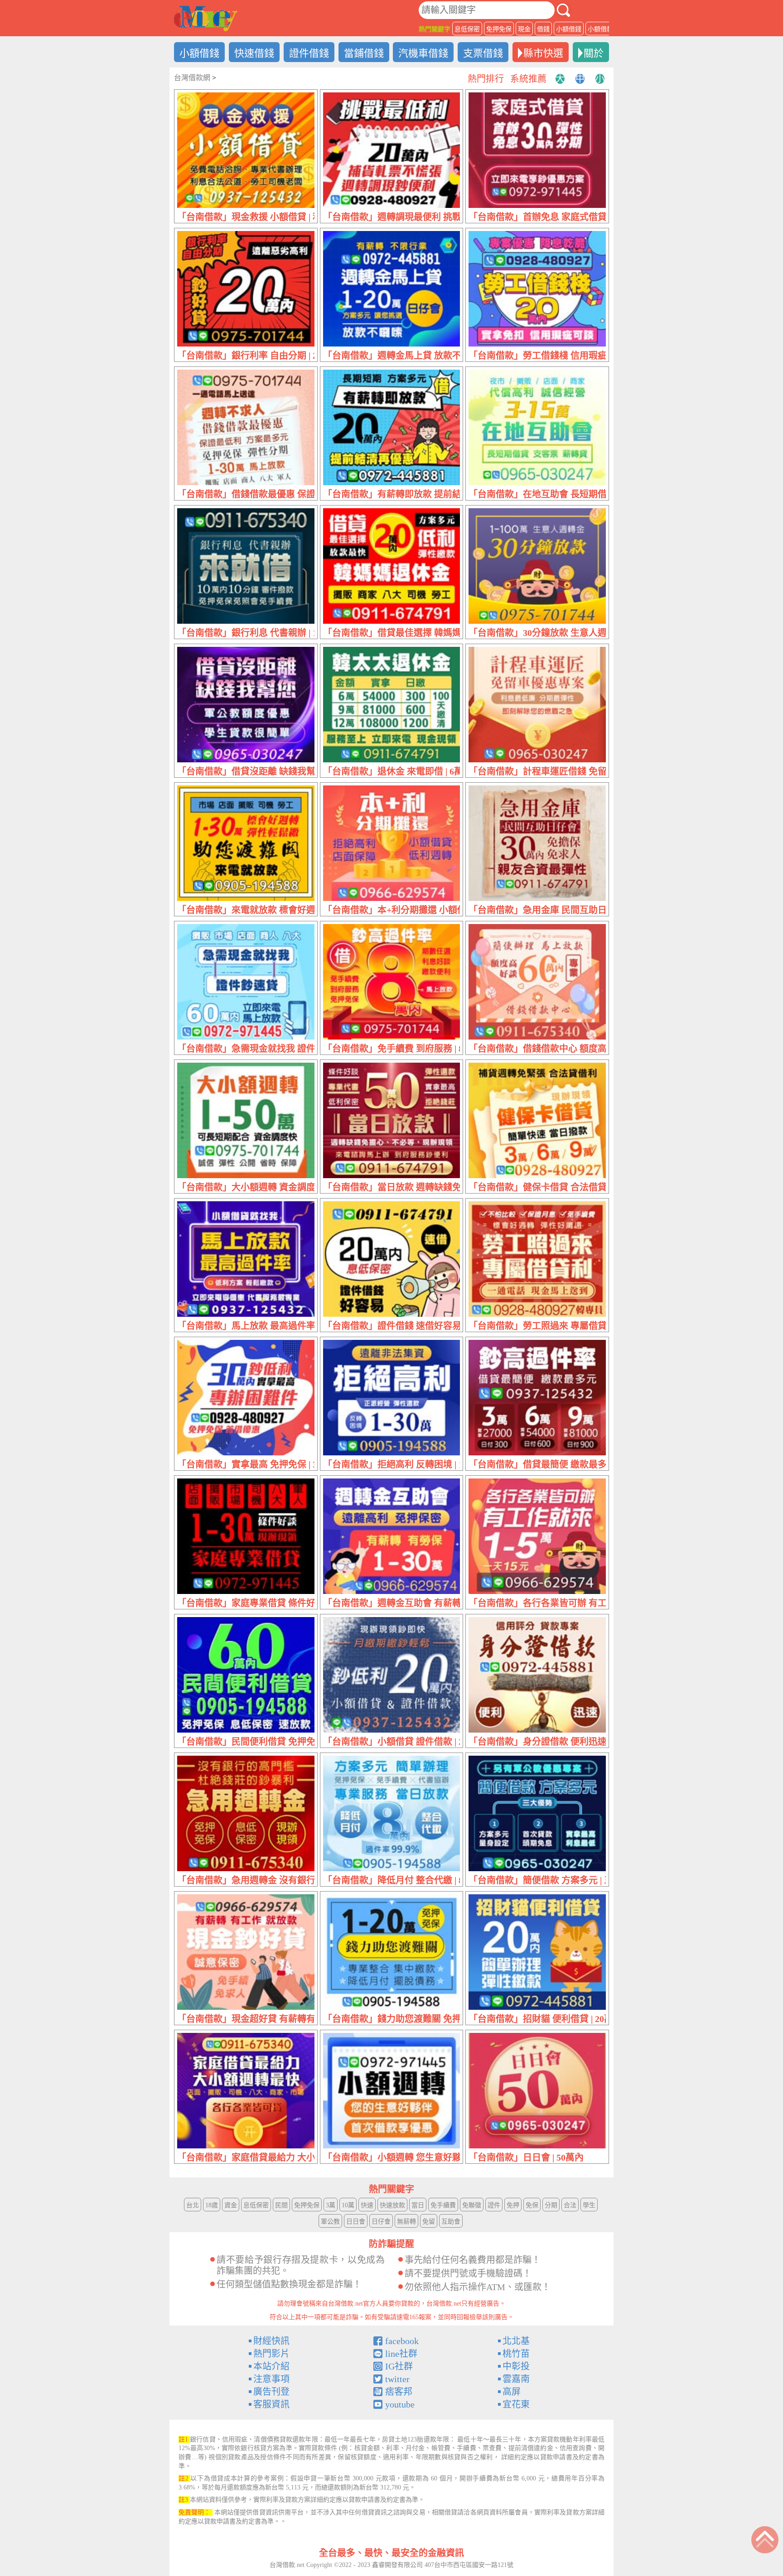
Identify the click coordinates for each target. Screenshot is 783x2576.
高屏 (512, 2392)
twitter (397, 2379)
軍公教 (330, 2222)
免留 (429, 2222)
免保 (532, 2205)
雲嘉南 (516, 2379)
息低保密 (467, 29)
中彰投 (516, 2366)
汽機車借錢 (423, 53)
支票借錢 (483, 53)
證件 (494, 2205)
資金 (231, 2205)
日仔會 (381, 2222)
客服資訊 (271, 2404)
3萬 (331, 2205)
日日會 (356, 2222)
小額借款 (600, 29)
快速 (367, 2205)
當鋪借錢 (364, 53)
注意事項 (271, 2379)
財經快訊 (271, 2341)
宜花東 (516, 2404)
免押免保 (499, 29)
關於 (594, 53)
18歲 (212, 2205)
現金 (524, 29)
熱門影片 (271, 2354)
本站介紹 (271, 2366)
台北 (193, 2205)
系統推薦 (528, 79)
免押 (513, 2205)
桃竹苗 (516, 2354)
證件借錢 (309, 53)
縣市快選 (543, 53)
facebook (402, 2341)
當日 (418, 2205)
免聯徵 (472, 2205)
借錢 (543, 29)
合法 (570, 2205)
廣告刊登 (271, 2392)
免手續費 (443, 2205)
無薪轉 (406, 2222)
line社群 (401, 2354)
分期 (551, 2205)
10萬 (348, 2205)
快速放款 (392, 2205)
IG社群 (399, 2366)
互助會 (451, 2222)
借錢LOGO (206, 19)
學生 (589, 2205)
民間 (281, 2205)
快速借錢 (254, 53)
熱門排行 (486, 79)
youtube (400, 2404)
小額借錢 (569, 29)
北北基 (516, 2341)
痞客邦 (399, 2392)
